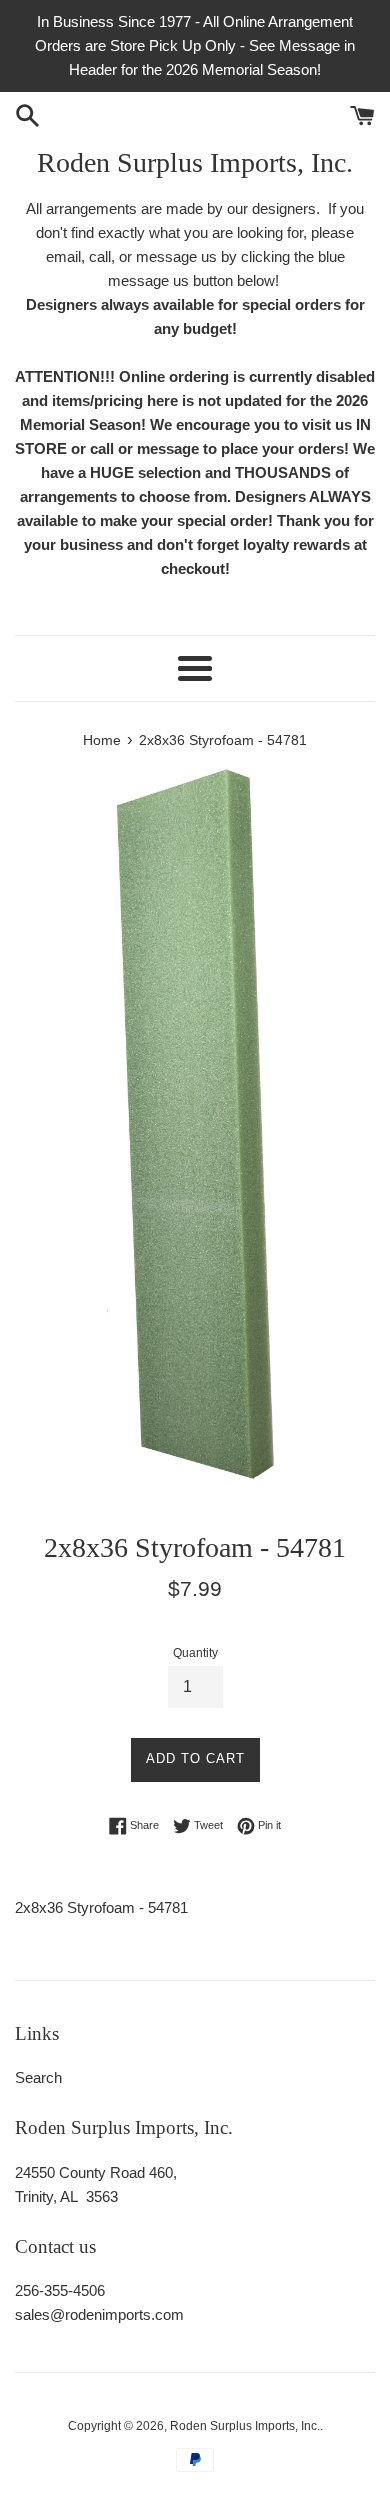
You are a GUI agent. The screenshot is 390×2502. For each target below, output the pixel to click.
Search (38, 2077)
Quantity (195, 1653)
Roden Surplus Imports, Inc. (195, 162)
